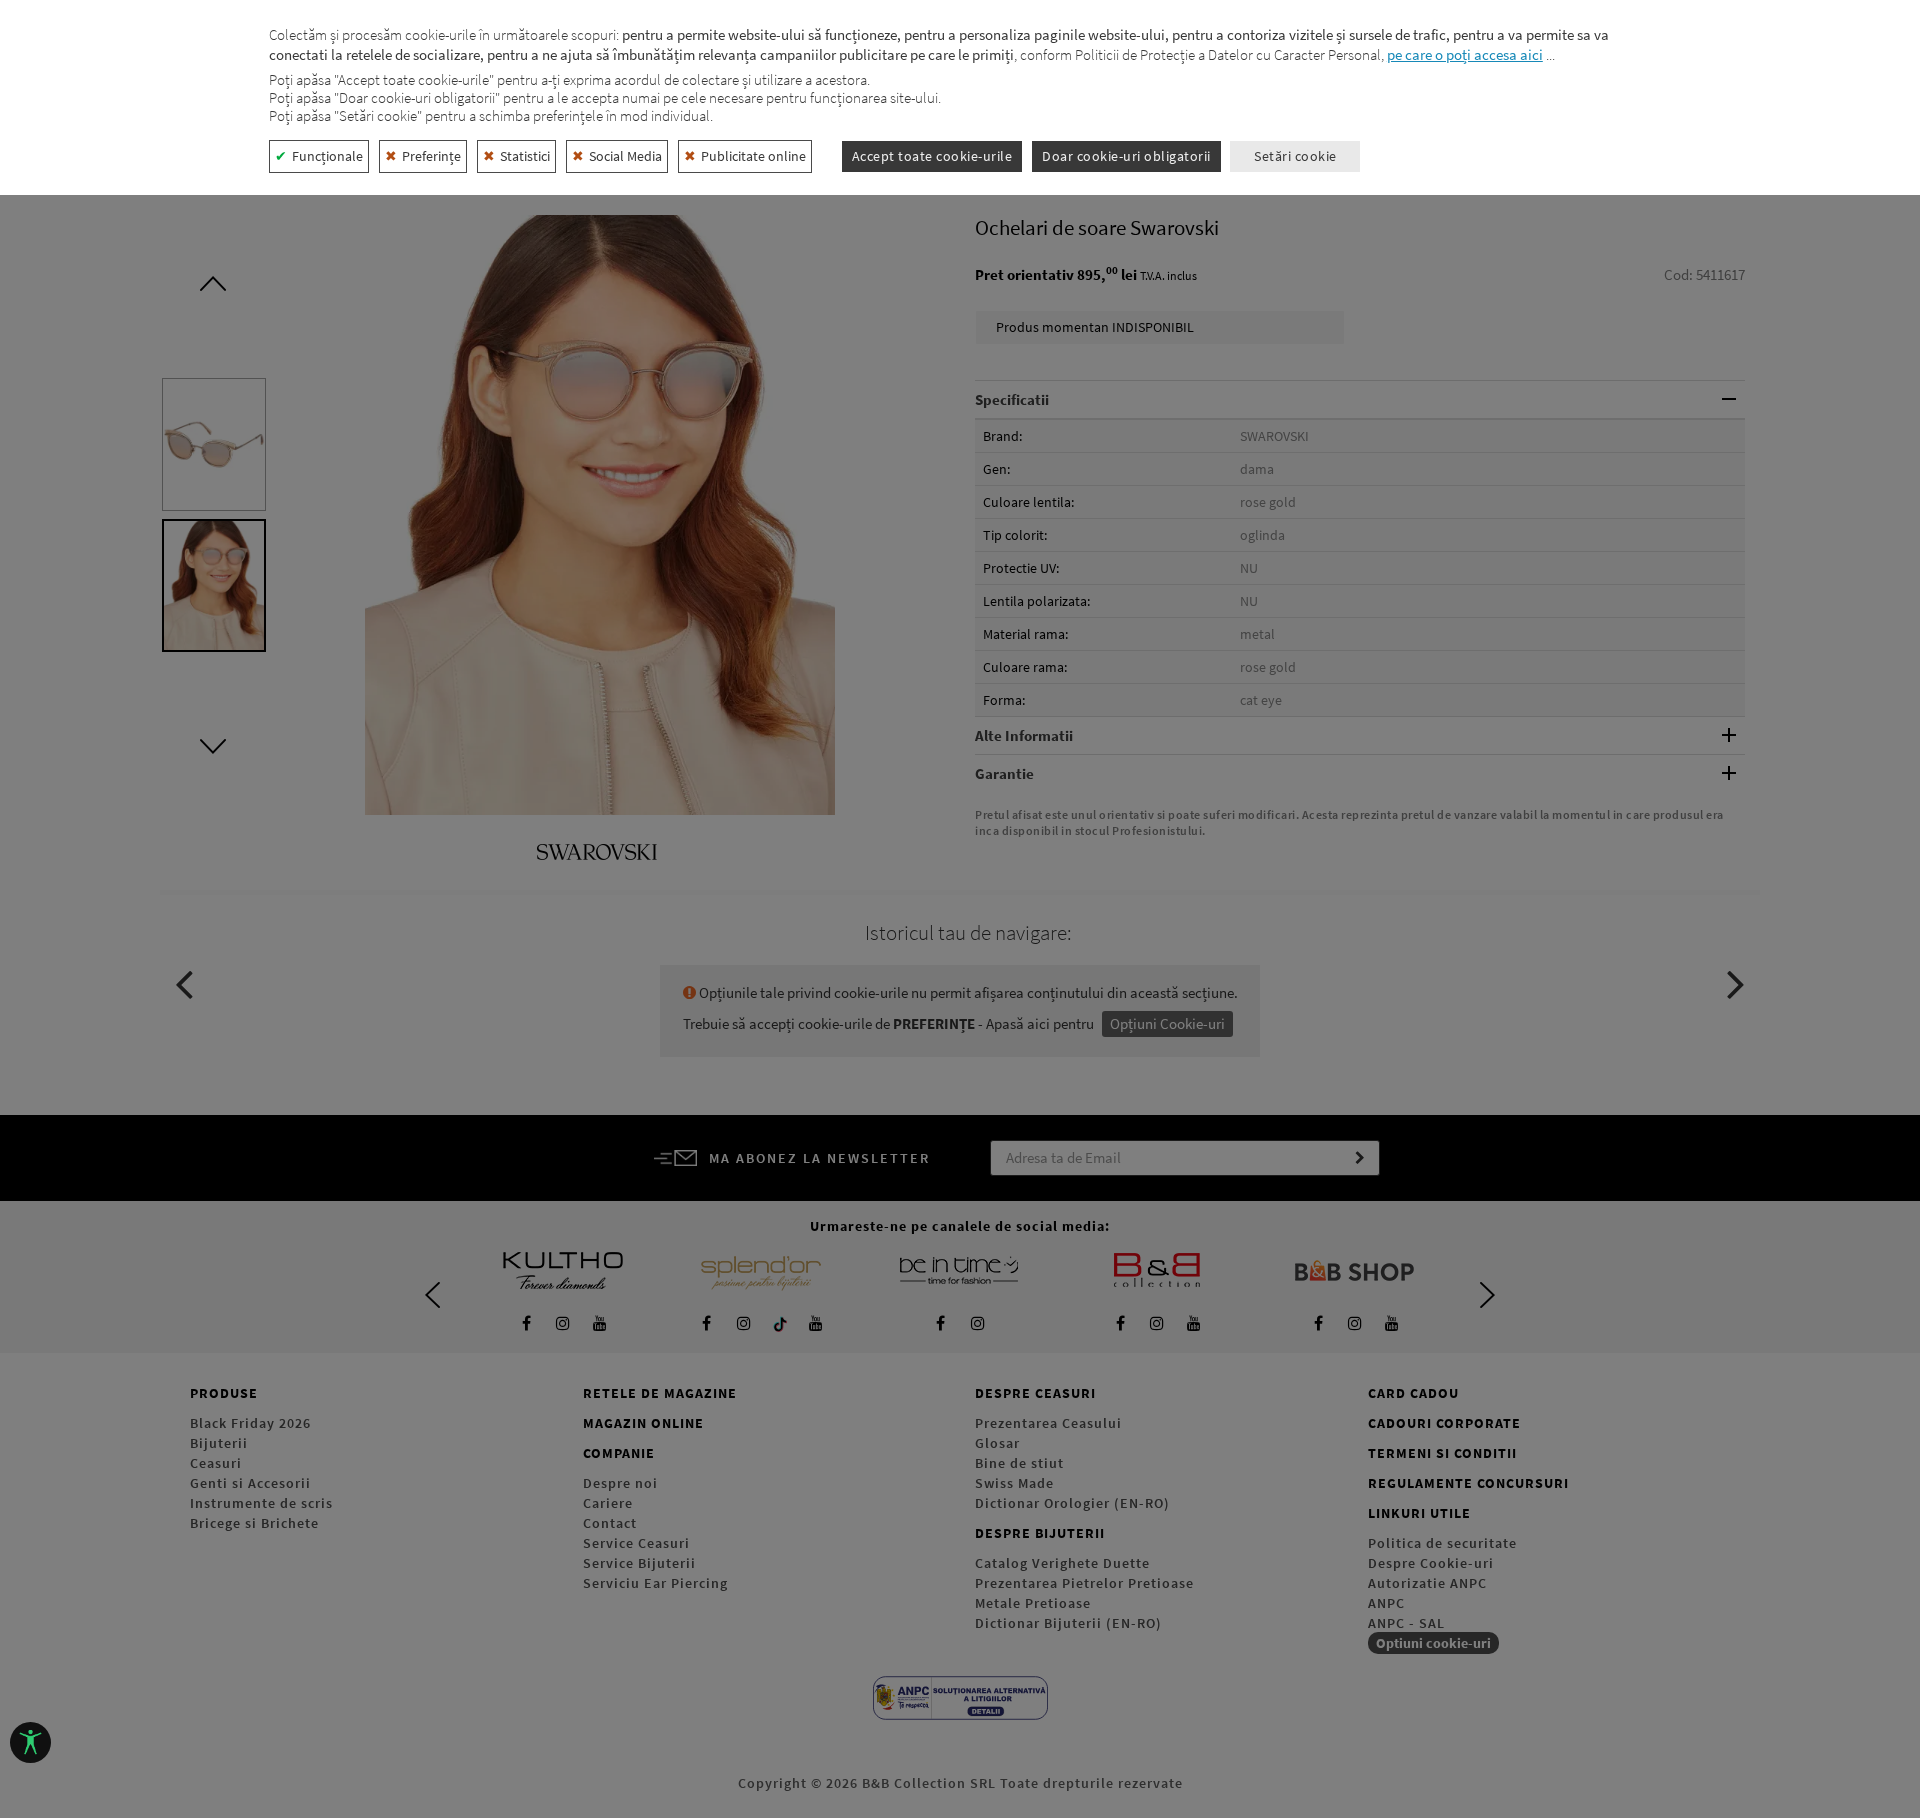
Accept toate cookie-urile (932, 156)
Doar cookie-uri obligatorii (1126, 156)
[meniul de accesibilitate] (30, 1742)
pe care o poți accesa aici (1465, 54)
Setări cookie (1295, 156)
